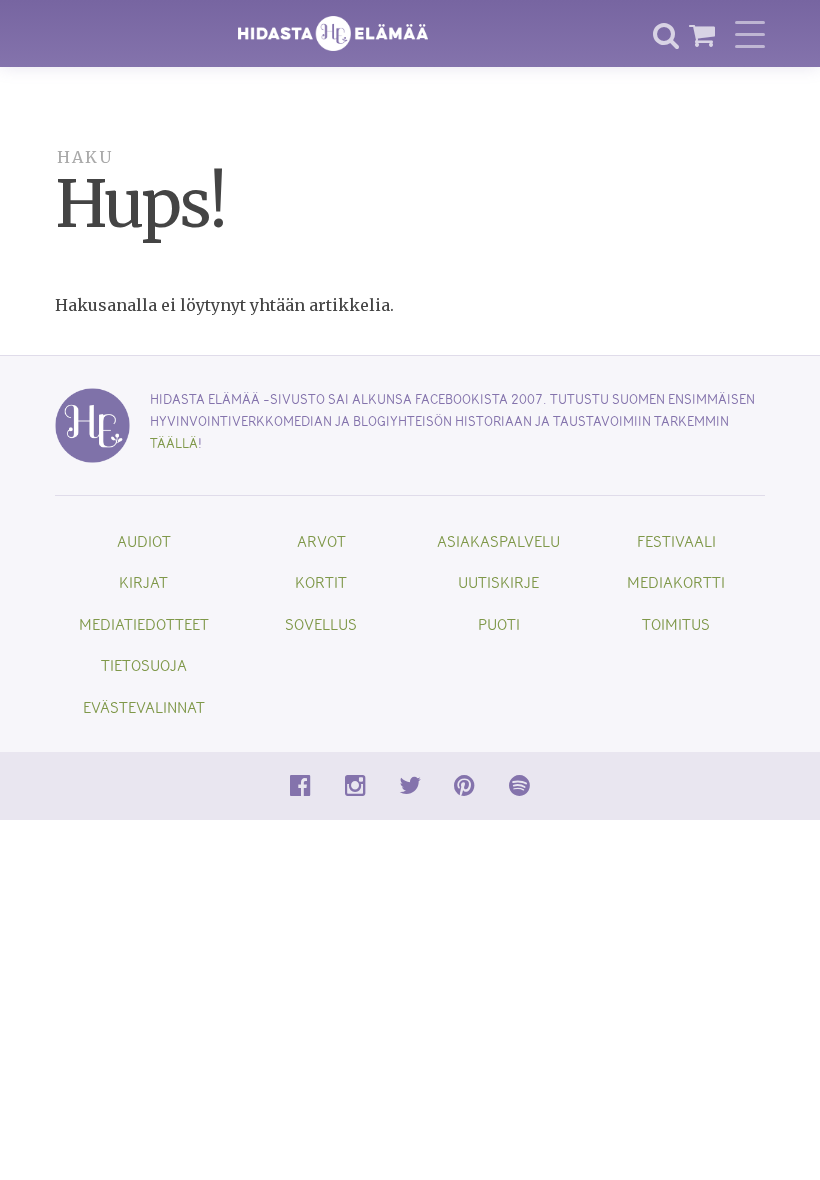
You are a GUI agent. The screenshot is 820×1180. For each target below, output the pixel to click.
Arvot (321, 540)
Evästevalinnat (144, 706)
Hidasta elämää (333, 33)
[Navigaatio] (750, 34)
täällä (174, 442)
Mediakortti (676, 581)
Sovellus (321, 623)
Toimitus (676, 623)
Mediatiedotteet (144, 623)
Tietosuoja (144, 664)
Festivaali (676, 540)
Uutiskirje (498, 581)
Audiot (144, 540)
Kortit (321, 581)
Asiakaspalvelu (498, 540)
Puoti (499, 623)
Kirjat (143, 581)
